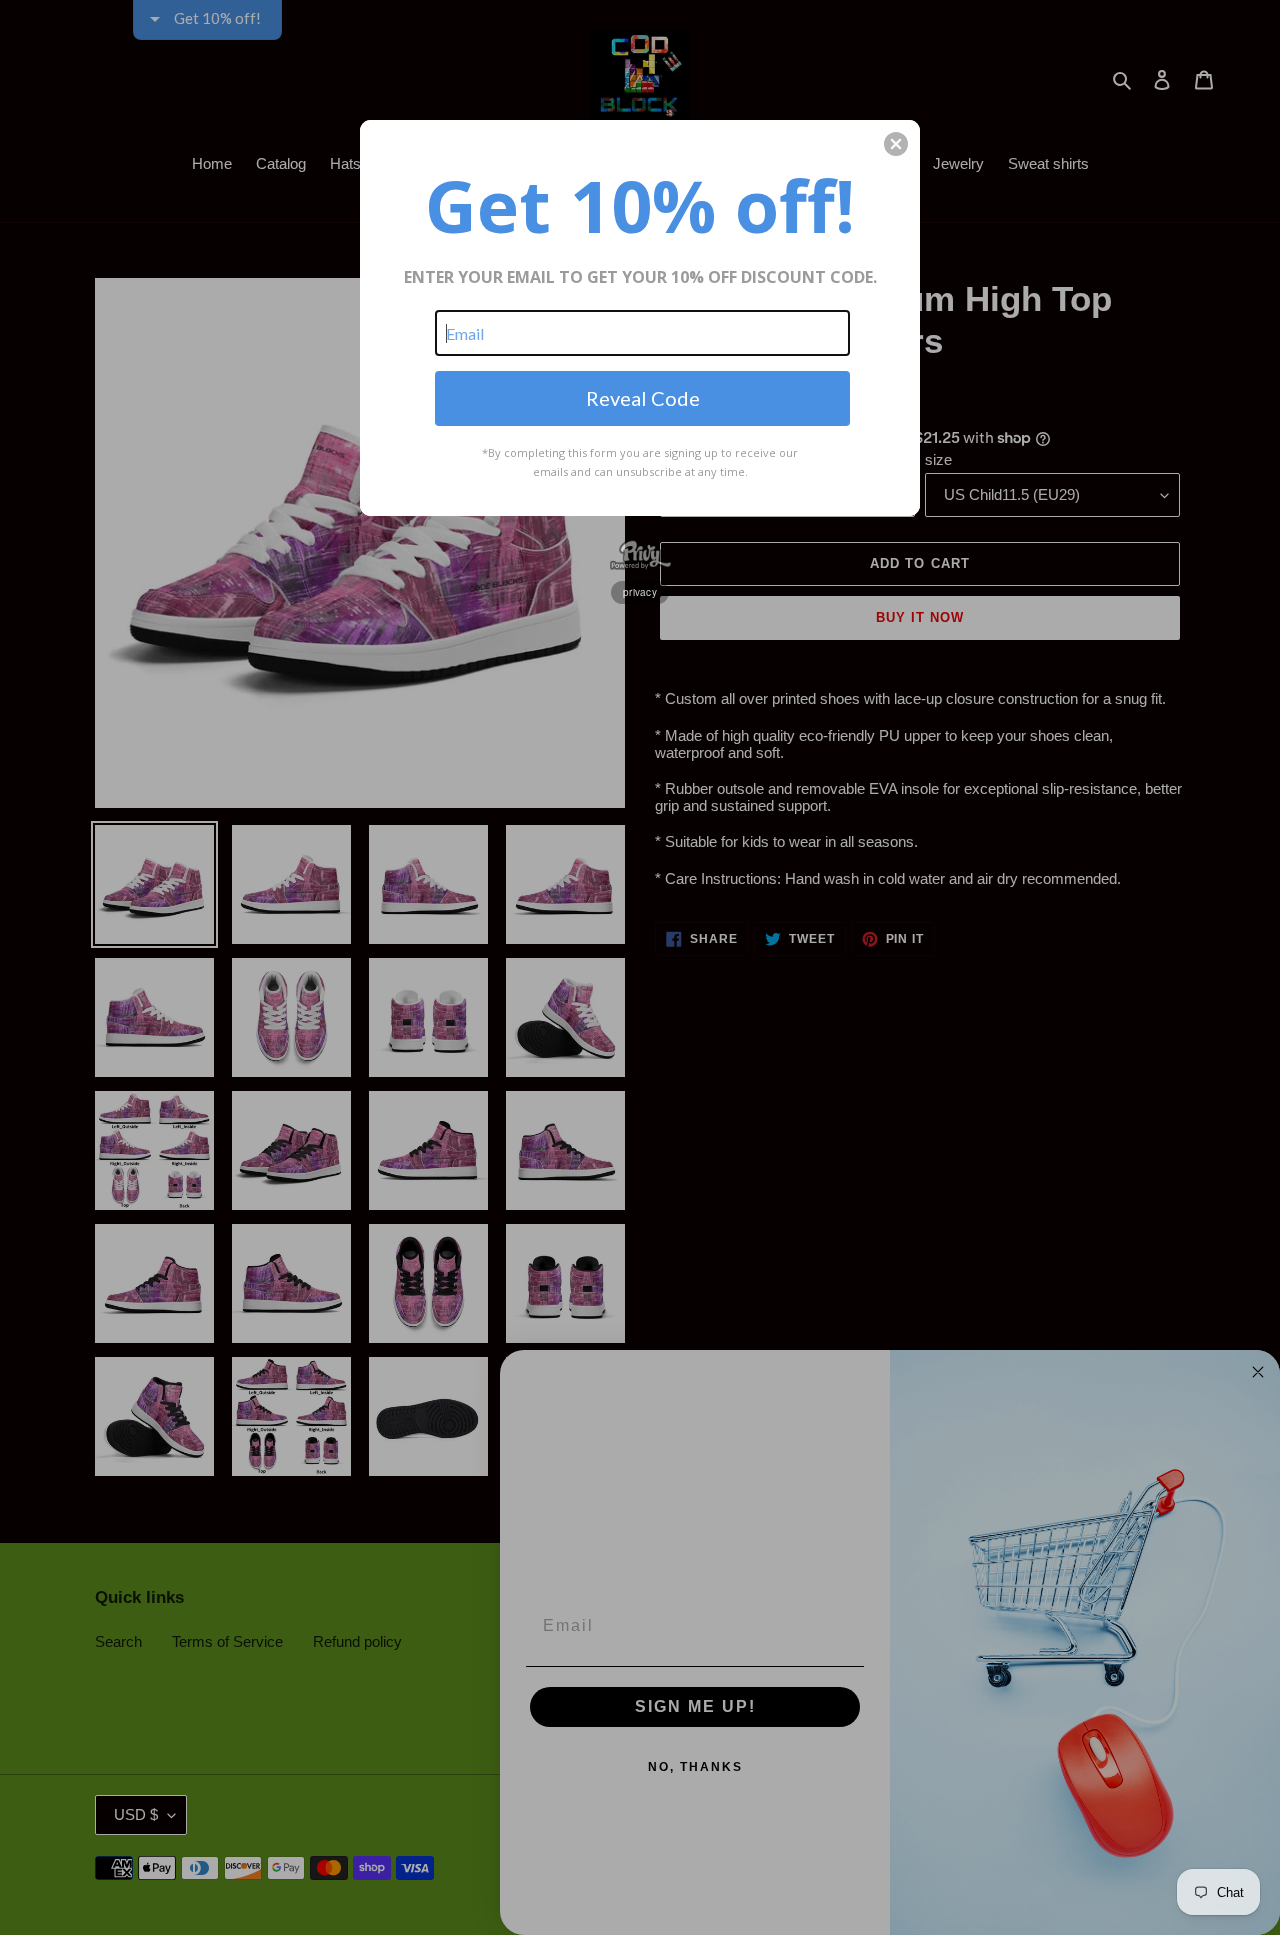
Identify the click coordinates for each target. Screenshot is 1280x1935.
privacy (640, 592)
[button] (896, 144)
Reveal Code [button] (643, 398)
